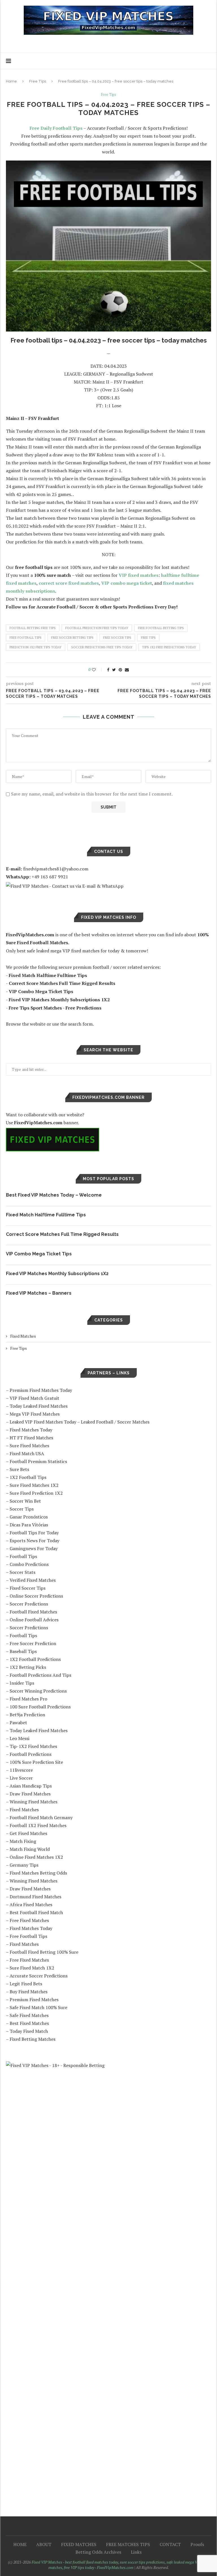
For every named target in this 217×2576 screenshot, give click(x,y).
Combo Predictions (29, 1564)
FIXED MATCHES (79, 2544)
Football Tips (23, 1556)
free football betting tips (161, 628)
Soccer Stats (22, 1572)
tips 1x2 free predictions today (169, 647)
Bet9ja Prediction (27, 1715)
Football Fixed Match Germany (41, 1817)
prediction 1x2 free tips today (36, 647)
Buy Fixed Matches (29, 1992)
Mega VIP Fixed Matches (35, 1414)
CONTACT (170, 2544)
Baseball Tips (23, 1651)
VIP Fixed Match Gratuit (34, 1398)
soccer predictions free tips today (102, 647)
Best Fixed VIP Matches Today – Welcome (54, 1195)
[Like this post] (98, 670)
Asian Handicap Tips (31, 1786)
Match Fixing (23, 1841)
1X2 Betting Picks (28, 1667)
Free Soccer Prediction (33, 1643)
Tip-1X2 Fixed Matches (33, 1746)
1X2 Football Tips (28, 1477)
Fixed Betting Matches (32, 2039)
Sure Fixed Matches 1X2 (34, 1485)
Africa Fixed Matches (31, 1905)
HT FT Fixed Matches (31, 1438)
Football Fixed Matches (33, 1612)
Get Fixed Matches (28, 1833)
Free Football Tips (28, 1936)
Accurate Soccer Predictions (39, 1976)
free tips (148, 638)
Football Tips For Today (34, 1533)
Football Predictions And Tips (40, 1675)
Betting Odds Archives (98, 2552)
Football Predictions (31, 1754)
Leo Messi (19, 1738)
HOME (20, 2544)
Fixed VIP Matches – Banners (39, 1293)
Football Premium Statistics (38, 1461)
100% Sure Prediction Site (36, 1762)
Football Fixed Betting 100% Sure (44, 1952)
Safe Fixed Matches (29, 2015)
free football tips (26, 638)
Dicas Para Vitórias (29, 1525)
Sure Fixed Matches (29, 1446)
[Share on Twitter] (114, 670)
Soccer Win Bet (25, 1501)
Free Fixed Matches (29, 1920)
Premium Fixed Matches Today (41, 1390)
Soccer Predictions (29, 1604)
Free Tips (38, 81)
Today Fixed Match (29, 2031)
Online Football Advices (34, 1620)
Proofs (197, 2544)
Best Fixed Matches (29, 2023)
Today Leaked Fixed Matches (39, 1406)
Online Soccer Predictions (36, 1596)
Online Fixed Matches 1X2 (36, 1857)
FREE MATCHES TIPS (128, 2544)
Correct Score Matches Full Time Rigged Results (62, 1234)
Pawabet (18, 1723)
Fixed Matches (23, 1336)
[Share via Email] (127, 670)
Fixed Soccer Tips (28, 1588)
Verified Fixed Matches (33, 1580)
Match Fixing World (30, 1849)
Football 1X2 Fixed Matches (38, 1825)
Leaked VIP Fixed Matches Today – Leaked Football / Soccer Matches (80, 1422)
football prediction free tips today (97, 628)
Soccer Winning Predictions (38, 1691)
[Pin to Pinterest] (120, 670)
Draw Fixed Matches (30, 1794)
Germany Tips (24, 1865)
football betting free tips (33, 628)
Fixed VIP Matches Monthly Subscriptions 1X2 (57, 1274)
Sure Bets (19, 1469)
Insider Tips (22, 1683)
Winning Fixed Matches (33, 1802)
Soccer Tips (22, 1509)
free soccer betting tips (72, 638)
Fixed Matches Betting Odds (38, 1873)
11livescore (21, 1770)
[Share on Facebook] (108, 670)
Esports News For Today (34, 1541)
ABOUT (44, 2544)
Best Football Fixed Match (36, 1912)
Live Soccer (21, 1778)
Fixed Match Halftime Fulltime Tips (46, 1215)
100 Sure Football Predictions (40, 1707)
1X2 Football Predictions (35, 1659)
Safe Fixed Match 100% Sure (38, 2007)
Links (136, 2552)
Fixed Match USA (27, 1453)
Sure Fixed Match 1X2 (32, 1968)
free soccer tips (117, 638)
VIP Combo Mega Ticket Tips (39, 1254)
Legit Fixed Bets (26, 1984)
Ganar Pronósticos (29, 1517)
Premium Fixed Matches (34, 1999)
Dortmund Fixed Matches (35, 1897)
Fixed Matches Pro (28, 1699)
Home (11, 81)
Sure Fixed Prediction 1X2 (36, 1493)
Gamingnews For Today (34, 1548)
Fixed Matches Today (31, 1430)
